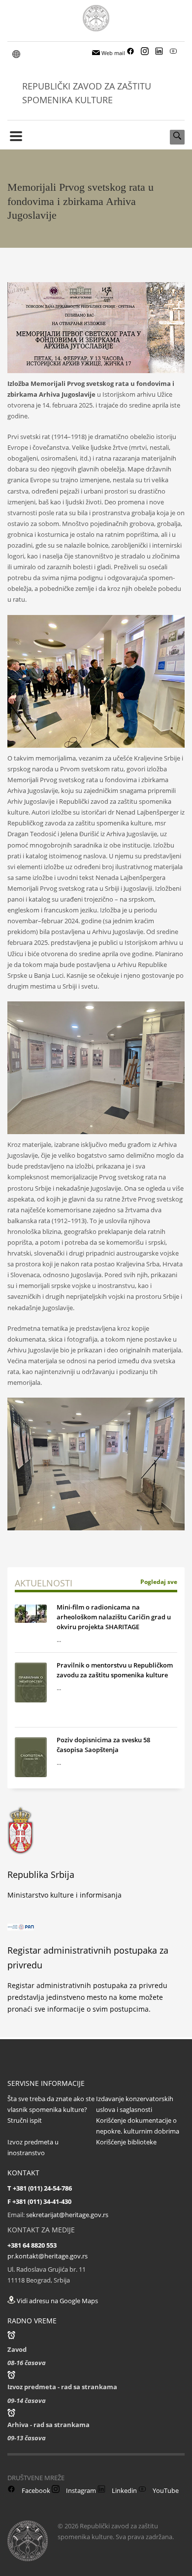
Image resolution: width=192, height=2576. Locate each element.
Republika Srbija (41, 1874)
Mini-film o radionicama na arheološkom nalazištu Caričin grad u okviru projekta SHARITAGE (114, 1617)
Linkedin (124, 2490)
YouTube (165, 2490)
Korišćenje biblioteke (126, 2142)
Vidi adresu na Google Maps (57, 2301)
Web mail (112, 53)
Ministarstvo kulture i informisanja (64, 1895)
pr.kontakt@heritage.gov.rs (48, 2256)
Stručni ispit (25, 2120)
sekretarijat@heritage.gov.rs (67, 2215)
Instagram (80, 2490)
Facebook (35, 2490)
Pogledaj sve (159, 1582)
